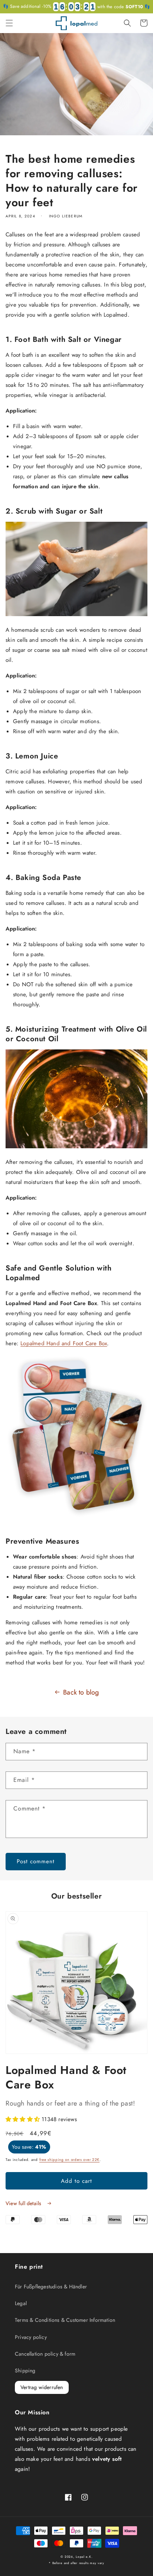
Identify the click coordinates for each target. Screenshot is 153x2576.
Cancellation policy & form (45, 2354)
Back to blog (81, 1692)
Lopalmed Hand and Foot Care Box (64, 1343)
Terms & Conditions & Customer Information (65, 2320)
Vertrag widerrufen (42, 2387)
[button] (9, 23)
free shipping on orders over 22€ (69, 2160)
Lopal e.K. (84, 2557)
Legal (21, 2303)
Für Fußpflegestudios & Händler (51, 2287)
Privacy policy (31, 2337)
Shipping (25, 2370)
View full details (24, 2203)
